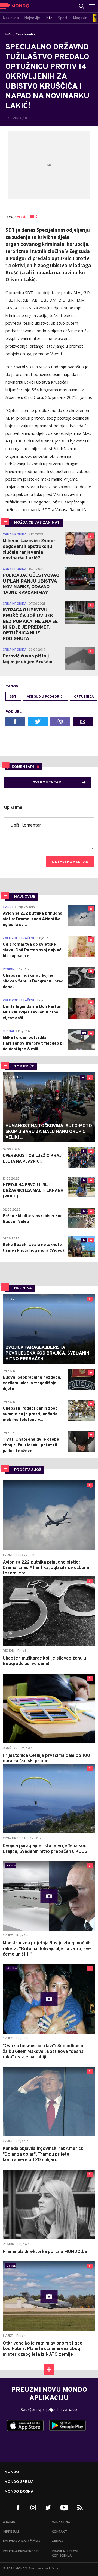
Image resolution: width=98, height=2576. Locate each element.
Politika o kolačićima (22, 2542)
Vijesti (22, 217)
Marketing (61, 2522)
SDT (13, 697)
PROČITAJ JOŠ (28, 1470)
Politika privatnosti (21, 2551)
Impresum (11, 2532)
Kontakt (59, 2532)
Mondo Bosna (19, 2492)
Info (9, 35)
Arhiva (57, 2542)
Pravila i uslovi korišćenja (65, 2554)
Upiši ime (13, 808)
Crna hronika (26, 35)
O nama (9, 2522)
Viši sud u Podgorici (45, 697)
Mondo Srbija (19, 2482)
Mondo (12, 2472)
